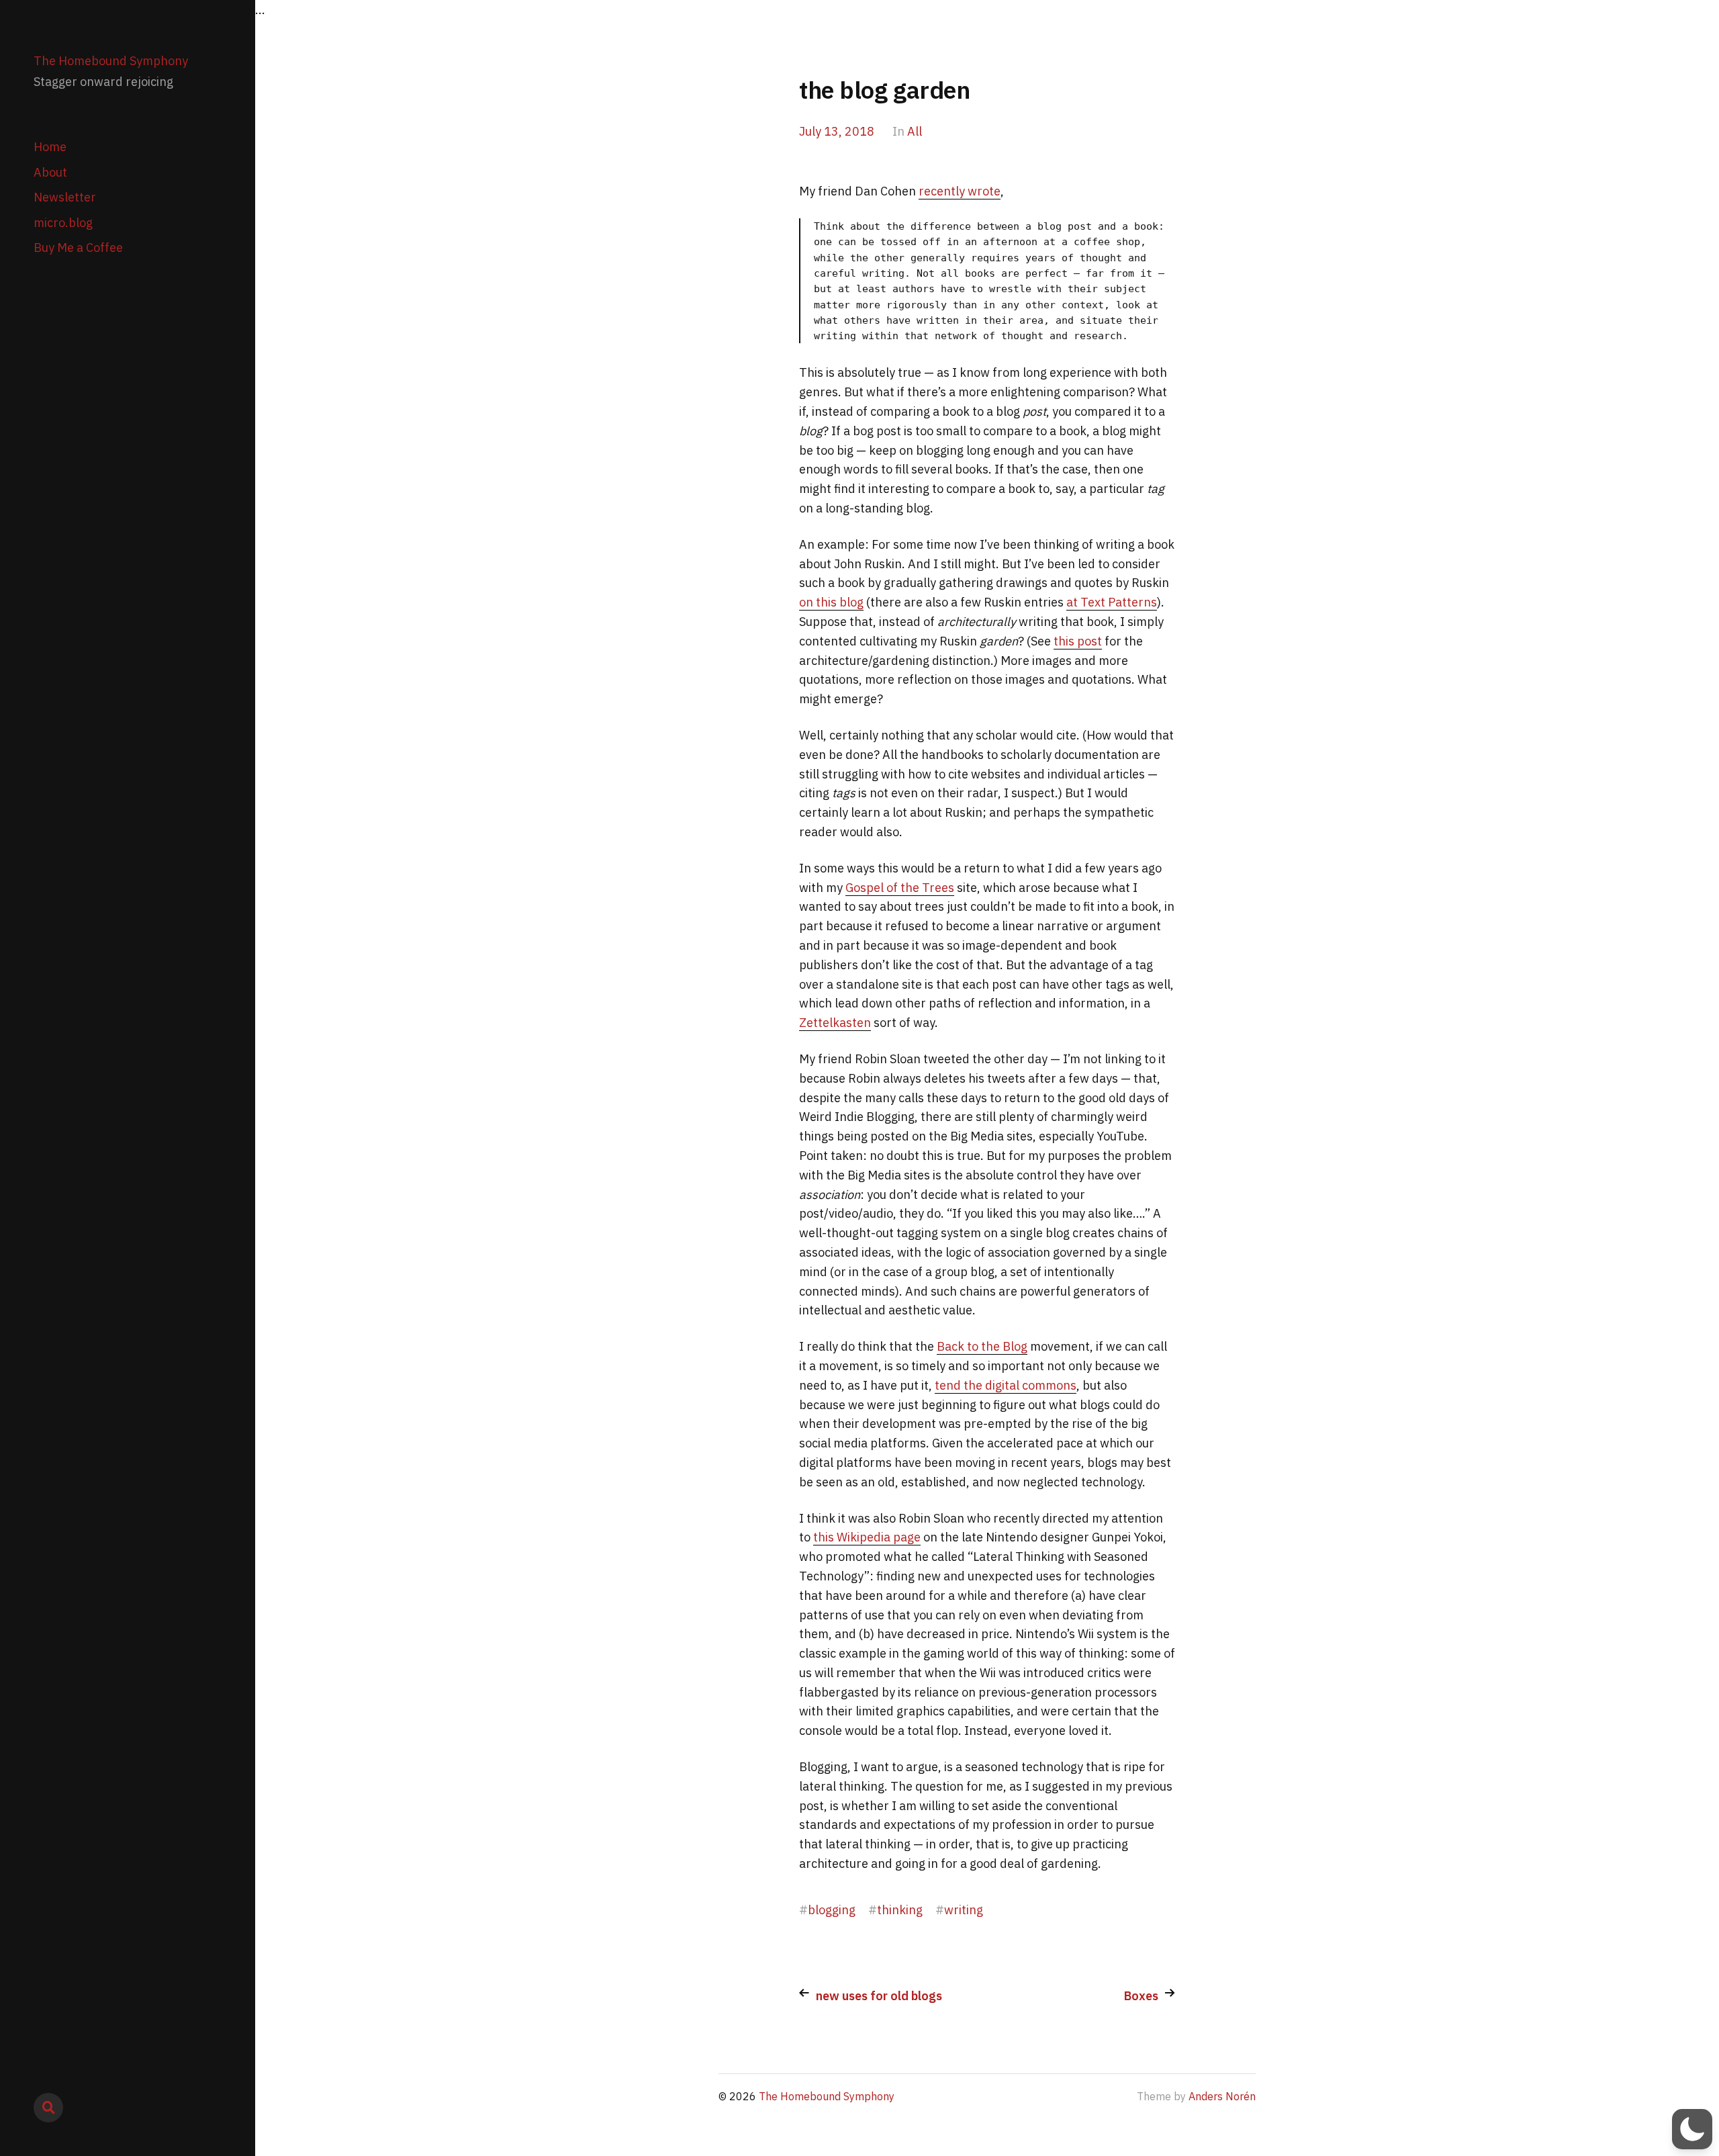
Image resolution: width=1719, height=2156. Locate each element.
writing (964, 1910)
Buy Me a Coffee (78, 248)
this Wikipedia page (867, 1537)
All (915, 131)
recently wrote (960, 191)
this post (1078, 641)
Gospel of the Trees (900, 888)
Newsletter (65, 197)
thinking (900, 1910)
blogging (832, 1910)
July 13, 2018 (837, 131)
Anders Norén (1222, 2096)
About (50, 172)
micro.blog (63, 223)
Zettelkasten (835, 1023)
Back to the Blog (982, 1346)
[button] (1692, 2129)
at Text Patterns (1112, 602)
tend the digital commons (1006, 1385)
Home (50, 147)
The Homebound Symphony (111, 61)
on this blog (831, 602)
